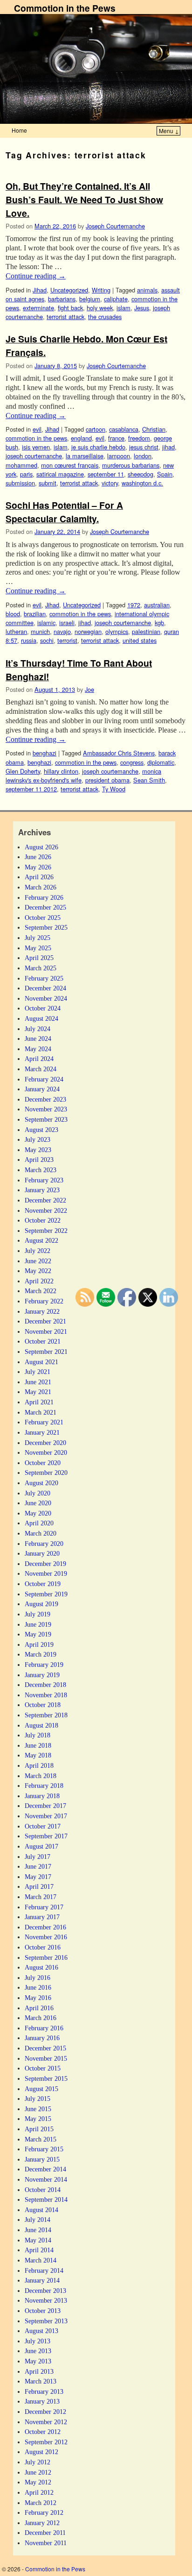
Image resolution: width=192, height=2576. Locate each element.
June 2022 (38, 1261)
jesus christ (144, 447)
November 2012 (46, 2422)
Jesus (142, 308)
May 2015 (38, 2119)
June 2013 (38, 2351)
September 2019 (46, 1594)
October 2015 (43, 2068)
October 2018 (43, 1705)
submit (48, 483)
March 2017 (41, 1897)
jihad (168, 447)
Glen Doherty (23, 771)
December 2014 (45, 2169)
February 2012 (44, 2512)
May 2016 (38, 1998)
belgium (90, 299)
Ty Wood (114, 789)
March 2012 (41, 2503)
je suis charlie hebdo (98, 447)
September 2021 (46, 1352)
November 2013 (46, 2300)
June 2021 (38, 1382)
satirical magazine (60, 474)
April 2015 (39, 2129)
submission (20, 483)
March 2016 (41, 2018)
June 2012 (38, 2472)
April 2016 (39, 2008)
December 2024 (45, 988)
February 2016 (44, 2028)
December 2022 (45, 1200)
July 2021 (38, 1372)
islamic (46, 623)
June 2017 (38, 1866)
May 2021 (38, 1392)
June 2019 (38, 1624)
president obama (107, 780)
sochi (47, 640)
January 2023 (42, 1190)
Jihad (40, 290)
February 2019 (44, 1665)
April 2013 (39, 2371)
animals (147, 290)
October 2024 (43, 1008)
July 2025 (38, 938)
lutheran (16, 631)
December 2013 (45, 2291)
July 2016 (38, 1978)
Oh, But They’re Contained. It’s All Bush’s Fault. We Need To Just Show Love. (84, 199)
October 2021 (43, 1341)
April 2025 (39, 958)
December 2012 (45, 2412)
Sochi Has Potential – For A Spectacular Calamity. (64, 512)
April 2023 (39, 1160)
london (143, 456)
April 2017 (39, 1886)
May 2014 (38, 2240)
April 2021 (39, 1402)
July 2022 (38, 1251)
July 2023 (38, 1139)
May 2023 (38, 1150)
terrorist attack (65, 317)
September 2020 (46, 1473)
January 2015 (42, 2159)
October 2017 (43, 1826)
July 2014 (38, 2220)
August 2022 (41, 1240)
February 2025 (44, 978)
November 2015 (46, 2058)
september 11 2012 (31, 789)
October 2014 (43, 2190)
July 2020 (38, 1493)
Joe (89, 689)
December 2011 (45, 2533)
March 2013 (41, 2381)
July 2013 (38, 2341)
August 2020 (41, 1483)
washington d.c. (142, 483)
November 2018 (46, 1695)
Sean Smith (149, 780)
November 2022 (46, 1210)
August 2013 (41, 2331)
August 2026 (41, 847)
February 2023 (44, 1180)
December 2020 (45, 1443)
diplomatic (161, 762)
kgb (159, 623)
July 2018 (38, 1735)
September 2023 (46, 1119)
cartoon (96, 429)
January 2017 (42, 1917)
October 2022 (43, 1220)
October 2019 (43, 1584)
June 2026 (38, 857)
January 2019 (42, 1675)
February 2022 (44, 1301)
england (81, 438)
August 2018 (41, 1725)
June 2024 (38, 1039)
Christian (154, 429)
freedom (139, 438)
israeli (67, 623)
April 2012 (39, 2492)
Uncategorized (69, 290)
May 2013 (38, 2361)
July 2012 (38, 2462)
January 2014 (42, 2280)
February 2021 (44, 1422)
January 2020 (42, 1553)
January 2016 (42, 2038)
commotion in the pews (36, 438)
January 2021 (42, 1432)
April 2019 (39, 1644)
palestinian (146, 631)
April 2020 (39, 1523)
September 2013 (46, 2321)
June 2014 (38, 2230)
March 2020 (41, 1533)
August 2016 (41, 1967)
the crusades (105, 317)
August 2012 (41, 2452)
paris (26, 474)
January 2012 (42, 2523)
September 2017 (46, 1836)
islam (123, 308)
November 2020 (46, 1452)
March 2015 (41, 2139)
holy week (100, 308)
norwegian (88, 631)
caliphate (116, 299)
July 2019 (38, 1614)
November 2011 (46, 2543)
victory (110, 483)
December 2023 (45, 1099)
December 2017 (45, 1806)
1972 (134, 605)
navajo (62, 631)
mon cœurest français (70, 465)
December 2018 (45, 1685)
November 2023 (46, 1109)
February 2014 (44, 2270)
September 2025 (46, 927)
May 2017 (38, 1877)
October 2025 (43, 918)
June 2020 (38, 1503)
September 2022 (46, 1231)
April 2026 (39, 877)
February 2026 (44, 897)
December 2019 (45, 1564)
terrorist (67, 640)
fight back (70, 308)
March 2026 (41, 887)
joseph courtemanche (34, 456)
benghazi (45, 753)
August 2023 (41, 1130)
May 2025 (38, 948)
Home (19, 130)
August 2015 (41, 2089)
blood (13, 614)
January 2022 (42, 1311)
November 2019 (46, 1573)
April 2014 (39, 2250)
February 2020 (44, 1544)
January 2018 (42, 1796)
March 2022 (41, 1291)
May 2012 (38, 2482)
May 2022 (38, 1271)
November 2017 (46, 1816)
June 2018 (38, 1745)
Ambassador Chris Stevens (119, 753)
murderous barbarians (131, 465)
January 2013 (42, 2401)
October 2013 (43, 2311)
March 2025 (41, 968)
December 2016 (45, 1927)
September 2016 (46, 1957)
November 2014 (46, 2179)
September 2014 (46, 2199)
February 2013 (44, 2391)
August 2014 (41, 2210)
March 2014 (41, 2260)
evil (37, 429)
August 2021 (41, 1362)
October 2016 (43, 1947)
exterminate (38, 308)
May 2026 (38, 867)
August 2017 (41, 1846)
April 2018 (39, 1765)
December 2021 (45, 1321)
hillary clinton (61, 771)
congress (132, 762)
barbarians (62, 299)
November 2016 (46, 1937)
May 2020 (38, 1513)
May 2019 (38, 1634)
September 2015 (46, 2078)
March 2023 (41, 1170)
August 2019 (41, 1604)
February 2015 (44, 2149)
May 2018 (38, 1755)
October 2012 (43, 2432)
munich (40, 631)
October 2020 (43, 1463)
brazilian (35, 614)
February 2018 (44, 1786)
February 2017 (44, 1907)
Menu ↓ (169, 131)
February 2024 (44, 1079)
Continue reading (36, 276)
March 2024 (41, 1069)
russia (29, 640)
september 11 (106, 474)
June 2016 (38, 1987)
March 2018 (41, 1776)
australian (157, 605)
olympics (117, 631)
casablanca (124, 429)
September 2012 (46, 2442)
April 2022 (39, 1281)
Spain (165, 474)
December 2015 (45, 2048)
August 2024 (41, 1018)
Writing (101, 290)
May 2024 (38, 1049)
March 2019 (41, 1654)
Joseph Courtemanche (115, 226)
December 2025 (45, 907)
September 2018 (46, 1715)
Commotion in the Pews (65, 8)
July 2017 (38, 1857)
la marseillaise (85, 456)
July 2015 (38, 2099)
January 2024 (42, 1089)
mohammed (21, 465)
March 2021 (41, 1412)
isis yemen (36, 447)
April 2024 (39, 1059)
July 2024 (38, 1029)
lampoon (119, 456)
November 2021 (46, 1331)
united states (140, 640)
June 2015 (38, 2109)
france (116, 438)
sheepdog (141, 474)
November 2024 (46, 998)
